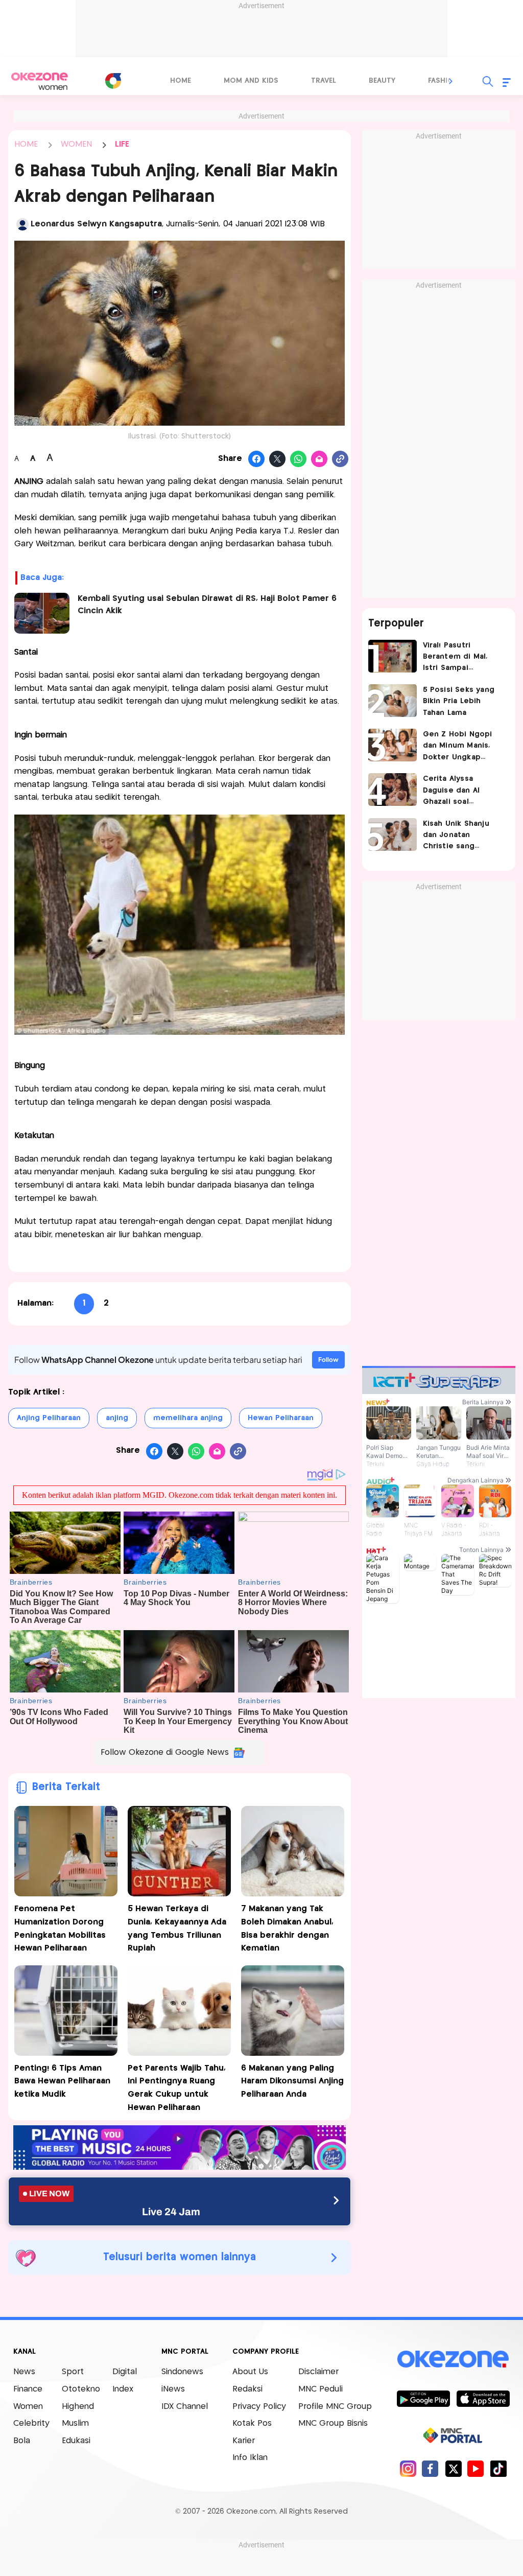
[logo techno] (39, 81)
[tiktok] (498, 2468)
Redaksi (247, 2389)
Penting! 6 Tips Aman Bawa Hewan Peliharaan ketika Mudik (62, 2081)
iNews (173, 2389)
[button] (451, 81)
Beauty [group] (382, 81)
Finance (28, 2389)
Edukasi (76, 2441)
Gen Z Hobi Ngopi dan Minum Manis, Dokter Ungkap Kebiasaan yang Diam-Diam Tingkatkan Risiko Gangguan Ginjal (458, 747)
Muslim (75, 2423)
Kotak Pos (252, 2423)
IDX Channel (185, 2407)
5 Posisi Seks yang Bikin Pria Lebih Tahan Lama (459, 701)
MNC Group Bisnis (333, 2423)
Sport (73, 2372)
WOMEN (76, 144)
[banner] (180, 2167)
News (24, 2372)
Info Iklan (250, 2458)
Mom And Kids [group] (251, 81)
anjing (117, 1418)
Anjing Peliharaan (49, 1418)
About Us (250, 2372)
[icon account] (22, 224)
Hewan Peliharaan (281, 1418)
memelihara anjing (188, 1418)
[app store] (483, 2398)
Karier (244, 2441)
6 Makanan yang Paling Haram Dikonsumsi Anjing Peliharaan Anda (292, 2081)
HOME (26, 144)
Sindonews (182, 2372)
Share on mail (319, 459)
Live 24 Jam (171, 2212)
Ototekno (81, 2389)
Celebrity (31, 2423)
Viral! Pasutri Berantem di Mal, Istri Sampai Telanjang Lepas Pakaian (455, 658)
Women (28, 2407)
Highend (78, 2407)
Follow (328, 1360)
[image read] (42, 613)
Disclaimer (318, 2372)
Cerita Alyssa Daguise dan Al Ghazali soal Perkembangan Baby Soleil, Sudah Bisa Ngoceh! (462, 791)
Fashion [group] (443, 81)
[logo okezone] (453, 2359)
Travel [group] (324, 81)
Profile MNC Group (335, 2407)
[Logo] (113, 81)
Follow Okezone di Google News (165, 1753)
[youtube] (476, 2468)
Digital (125, 2372)
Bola (22, 2441)
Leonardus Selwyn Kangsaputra (96, 224)
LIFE (122, 144)
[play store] (423, 2398)
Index (123, 2389)
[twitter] (453, 2468)
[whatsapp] (299, 459)
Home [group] (181, 81)
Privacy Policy (259, 2407)
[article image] (393, 656)
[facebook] (430, 2468)
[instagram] (408, 2468)
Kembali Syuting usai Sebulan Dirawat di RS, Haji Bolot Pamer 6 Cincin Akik (207, 605)
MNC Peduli (320, 2389)
